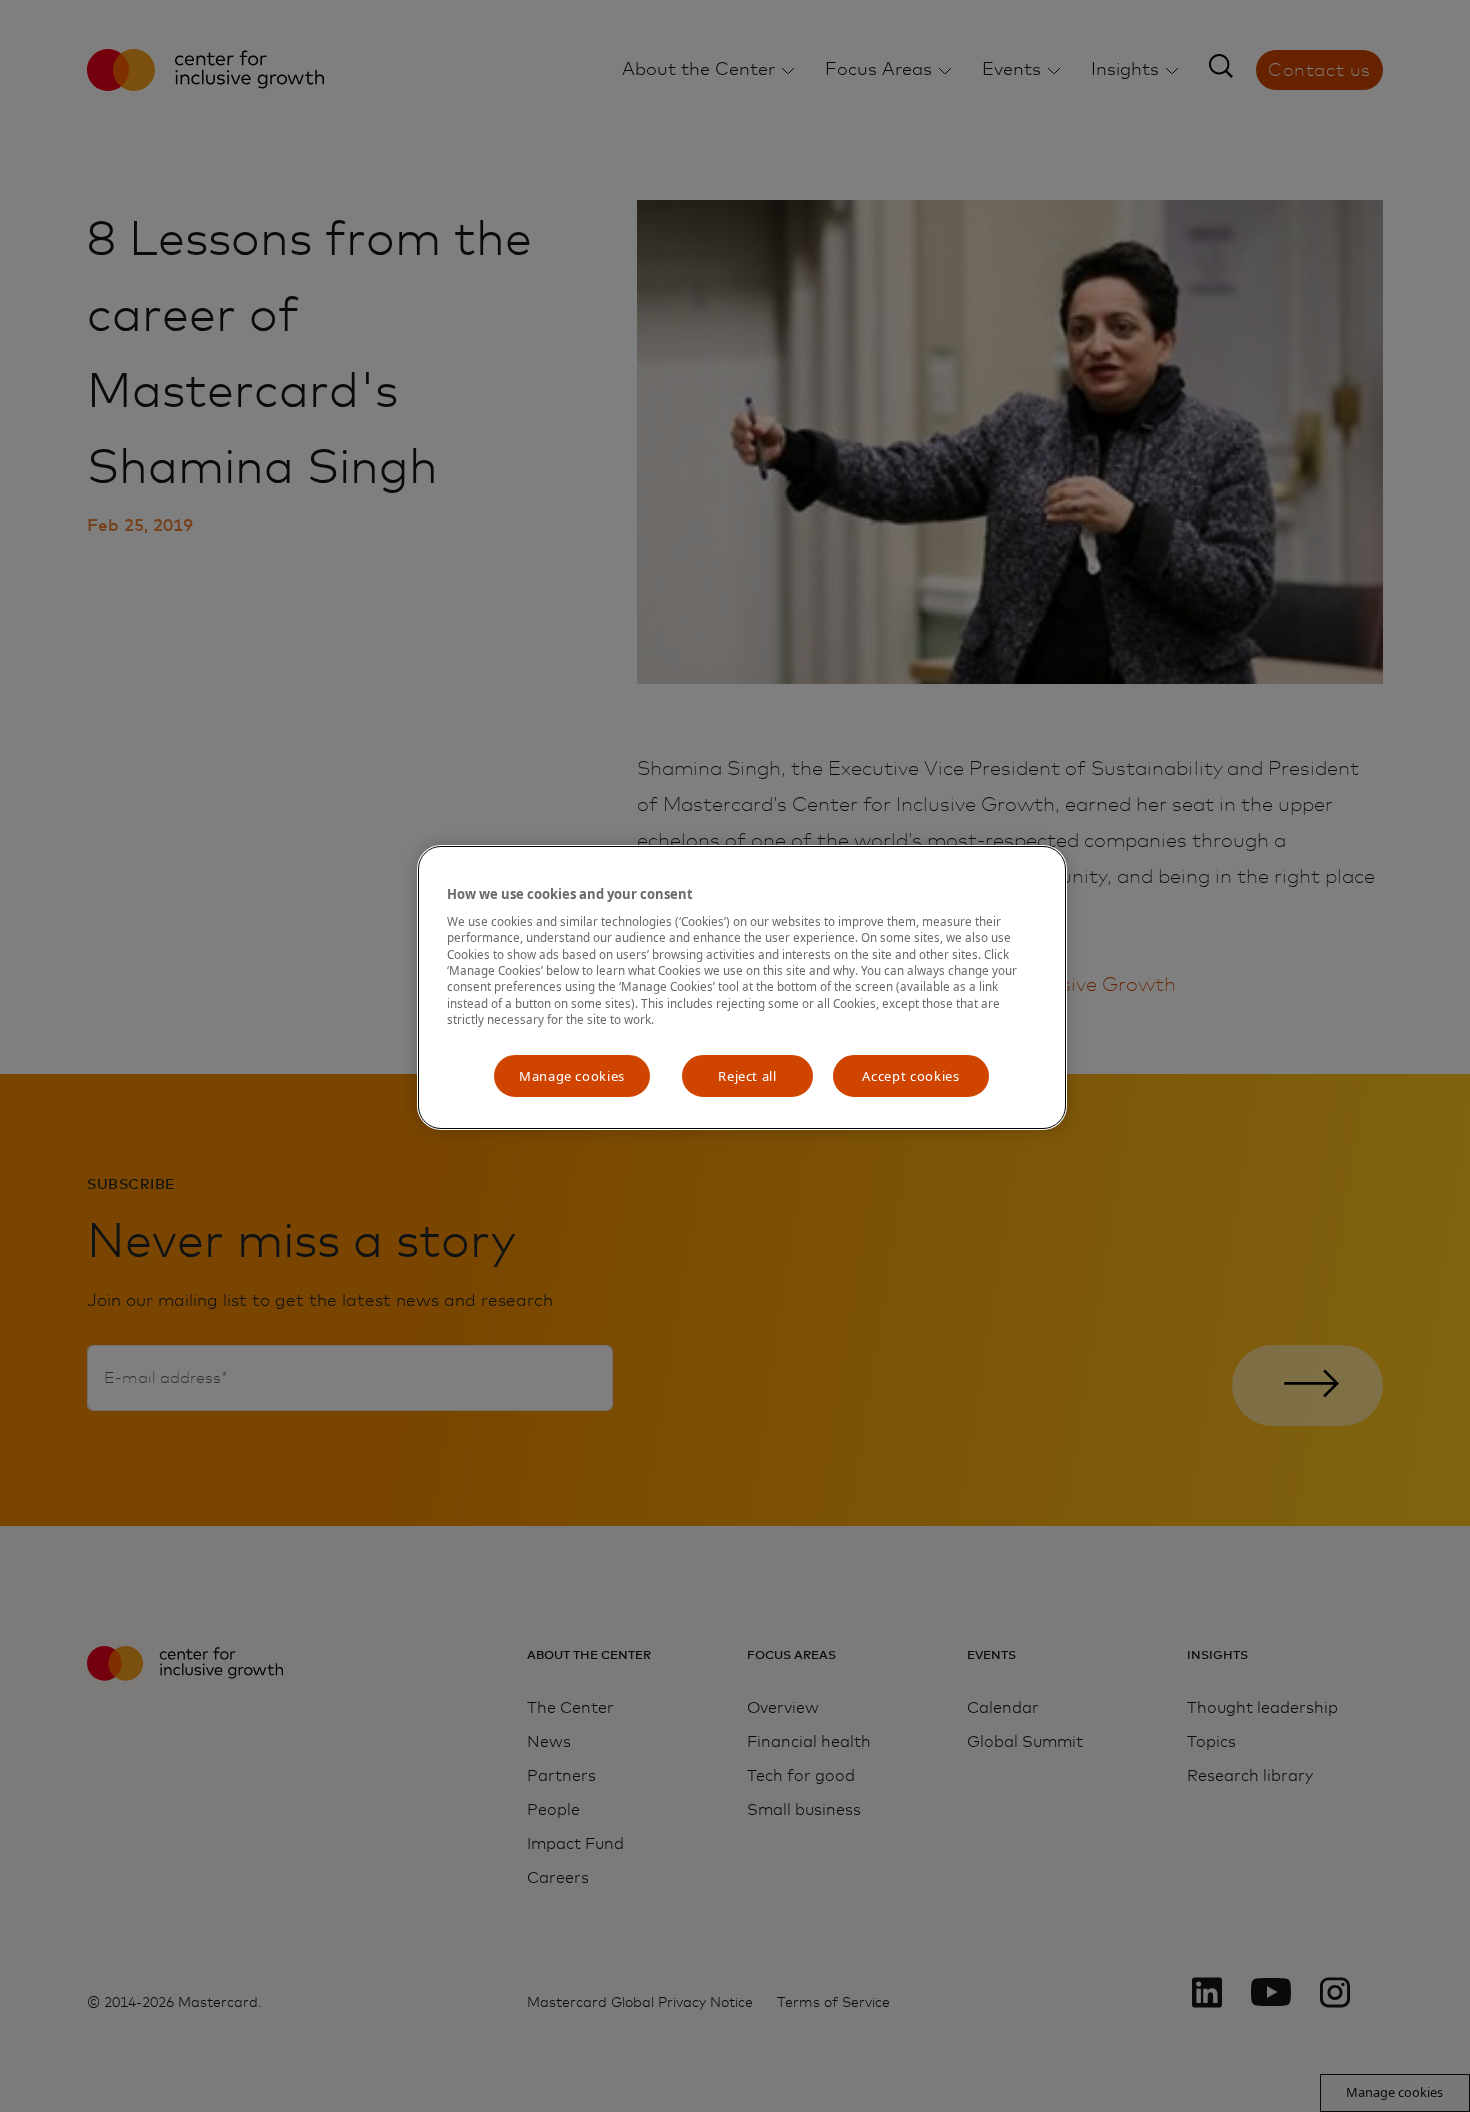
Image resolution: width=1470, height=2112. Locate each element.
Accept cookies (910, 1076)
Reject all (747, 1076)
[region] (742, 987)
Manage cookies (572, 1076)
